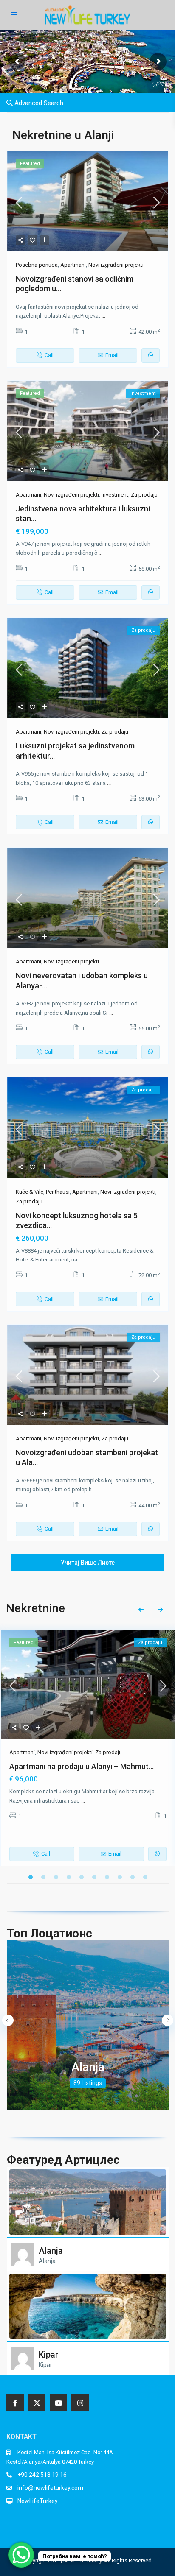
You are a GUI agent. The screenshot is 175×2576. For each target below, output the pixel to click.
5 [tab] (82, 1877)
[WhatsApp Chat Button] (21, 2555)
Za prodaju (144, 495)
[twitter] (37, 2403)
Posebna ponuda (37, 265)
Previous (141, 1610)
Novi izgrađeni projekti (116, 265)
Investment (115, 495)
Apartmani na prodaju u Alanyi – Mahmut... (82, 1766)
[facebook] (15, 2403)
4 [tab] (69, 1877)
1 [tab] (31, 1877)
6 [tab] (94, 1877)
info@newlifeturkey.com (50, 2488)
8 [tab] (120, 1877)
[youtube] (58, 2403)
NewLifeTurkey (38, 2501)
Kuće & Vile (30, 1192)
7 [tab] (107, 1877)
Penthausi (58, 1192)
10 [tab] (145, 1877)
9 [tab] (133, 1877)
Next (160, 1610)
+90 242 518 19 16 (42, 2475)
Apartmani (73, 265)
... (103, 316)
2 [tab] (43, 1877)
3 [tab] (56, 1877)
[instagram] (80, 2403)
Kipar (48, 2355)
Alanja (88, 2067)
